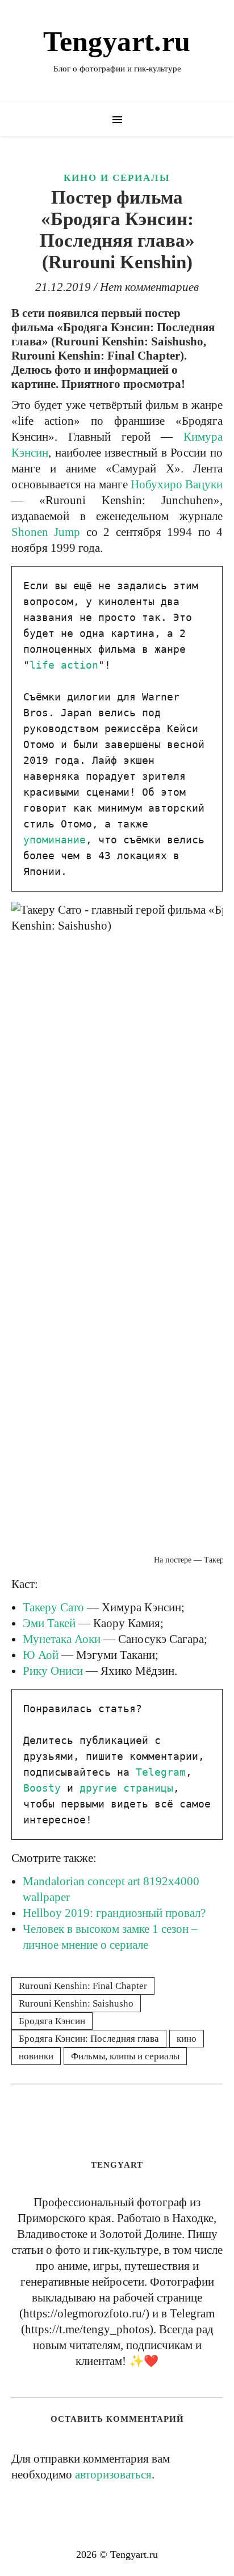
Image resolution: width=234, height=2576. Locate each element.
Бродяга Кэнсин (52, 2021)
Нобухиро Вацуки (177, 484)
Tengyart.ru (117, 41)
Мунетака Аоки (62, 1639)
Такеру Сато (53, 1607)
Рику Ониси (53, 1671)
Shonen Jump (46, 532)
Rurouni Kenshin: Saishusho (76, 2003)
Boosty (42, 1788)
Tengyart (117, 2165)
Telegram (161, 1772)
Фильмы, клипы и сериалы (125, 2056)
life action (64, 665)
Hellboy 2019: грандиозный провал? (114, 1913)
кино (187, 2039)
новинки (36, 2056)
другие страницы (126, 1788)
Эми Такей (49, 1623)
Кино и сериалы (117, 178)
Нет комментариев (149, 287)
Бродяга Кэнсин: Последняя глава (89, 2039)
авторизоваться (113, 2474)
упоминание (55, 840)
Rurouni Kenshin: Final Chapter (83, 1986)
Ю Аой (41, 1655)
